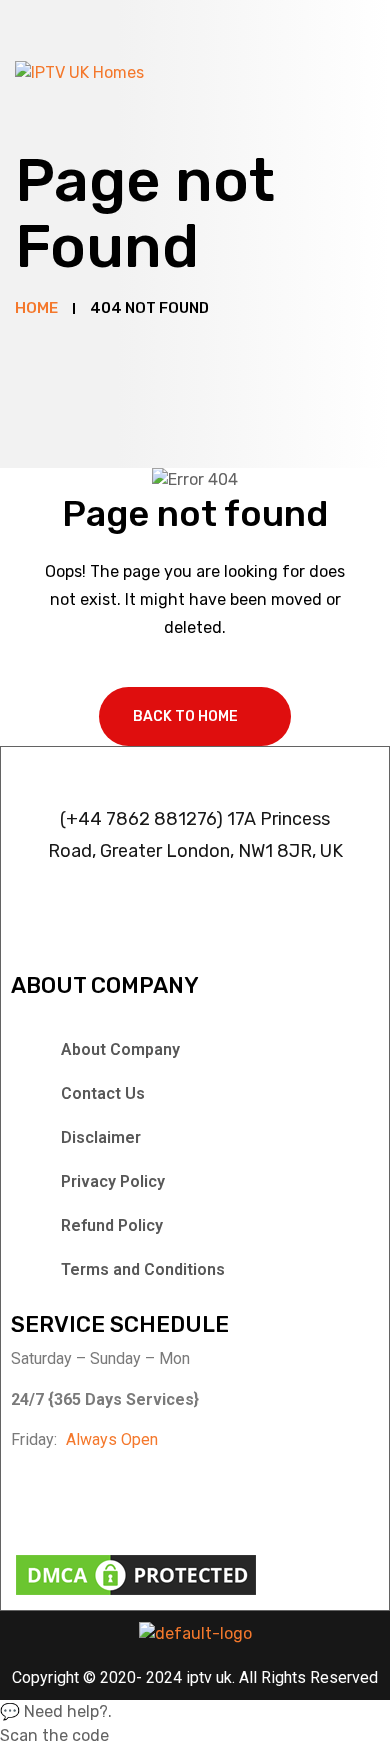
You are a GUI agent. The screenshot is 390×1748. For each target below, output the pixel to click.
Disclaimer (101, 1137)
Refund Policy (112, 1225)
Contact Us (103, 1093)
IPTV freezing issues (186, 891)
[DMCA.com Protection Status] (136, 1573)
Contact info (195, 769)
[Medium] (316, 1498)
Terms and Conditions (143, 1269)
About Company (120, 1049)
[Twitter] (129, 1498)
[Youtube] (223, 1498)
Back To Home (185, 716)
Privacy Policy (113, 1181)
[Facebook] (36, 1498)
